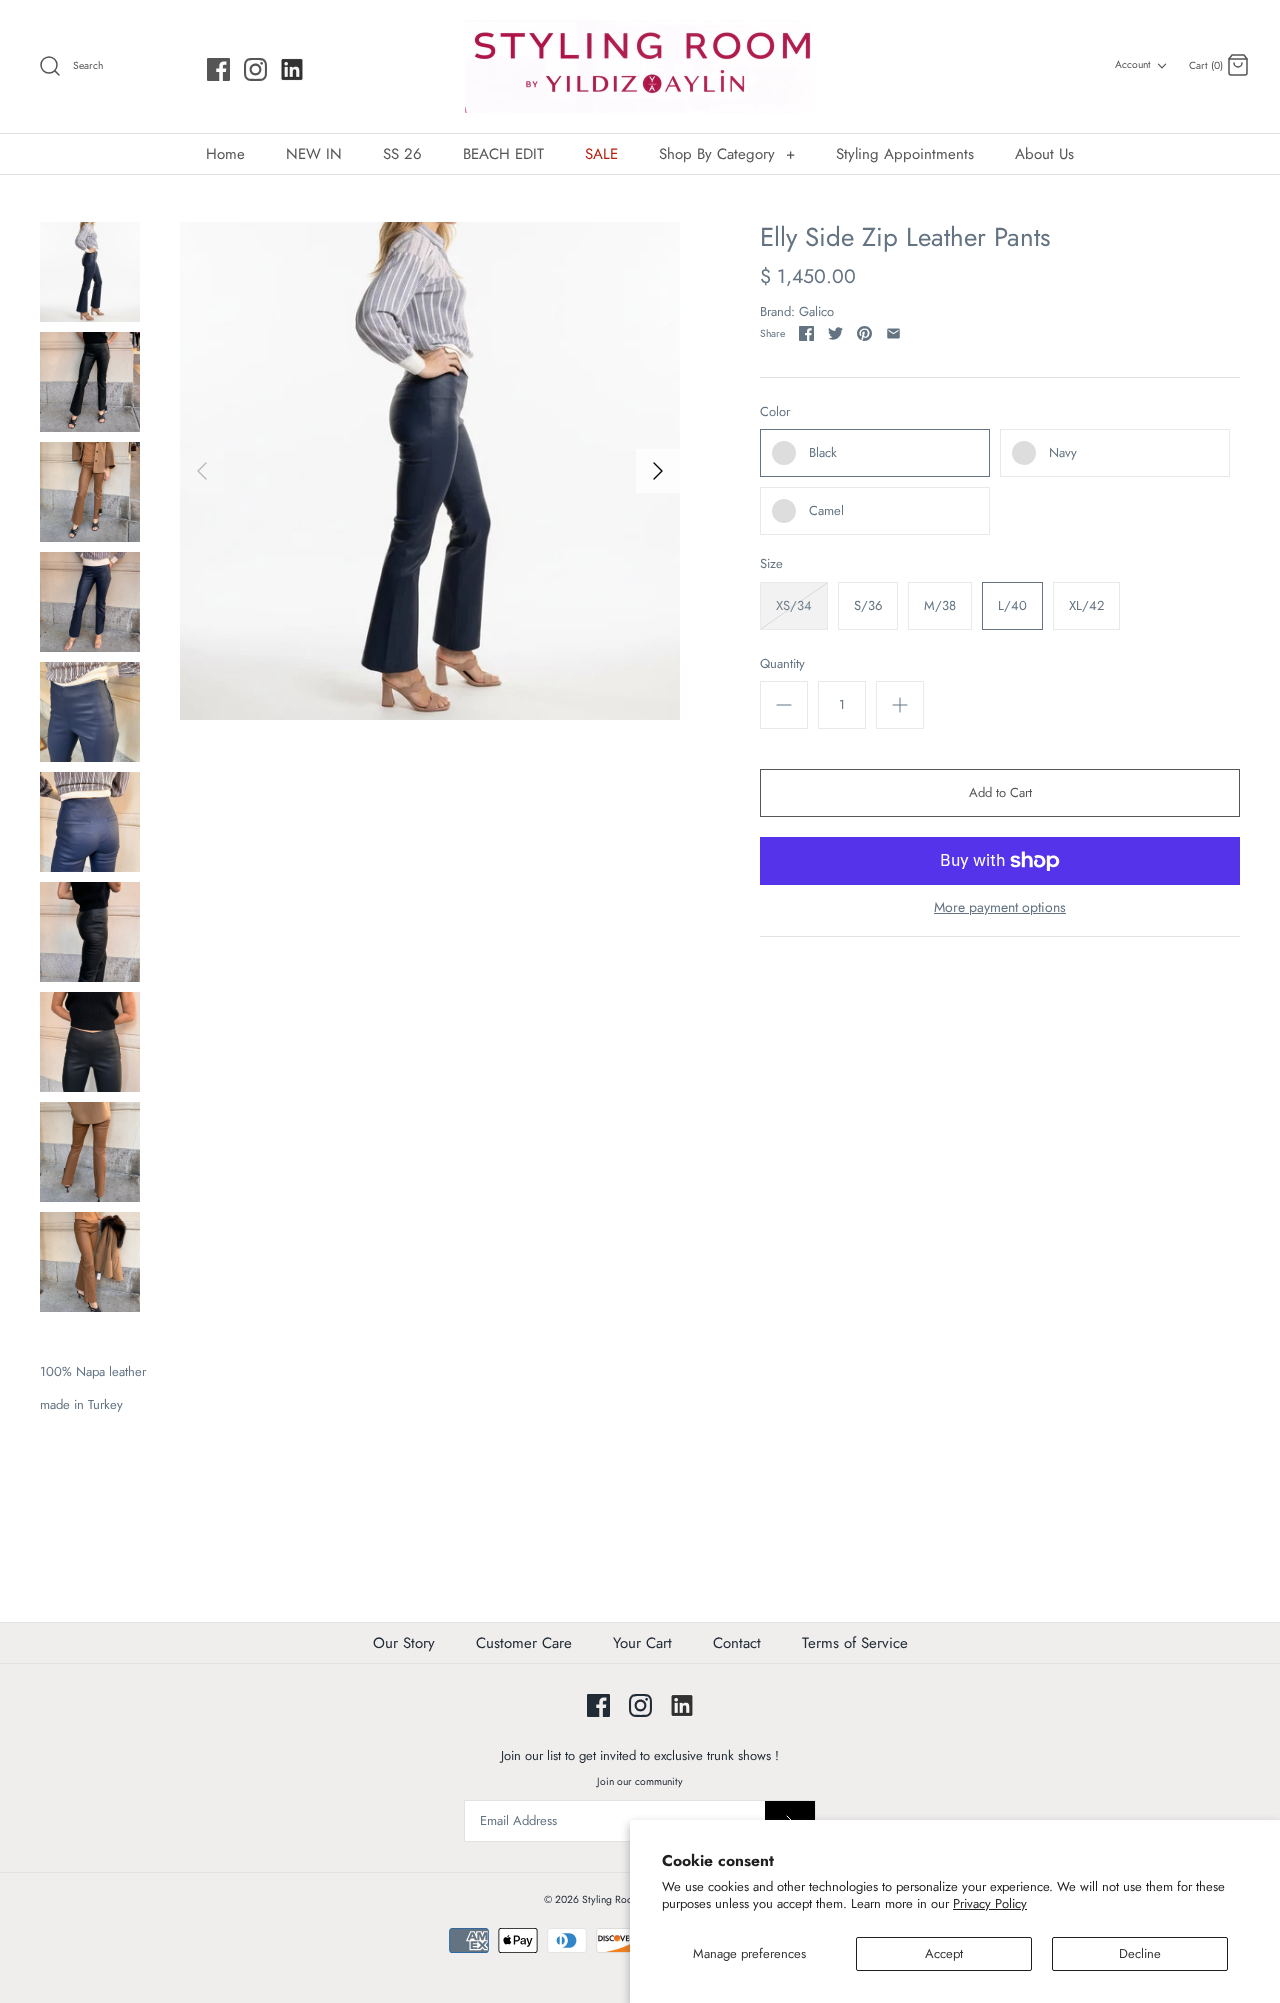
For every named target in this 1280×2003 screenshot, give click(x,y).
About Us (1044, 154)
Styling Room (611, 1899)
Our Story (404, 1643)
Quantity (782, 664)
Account (1133, 64)
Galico (816, 311)
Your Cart (642, 1643)
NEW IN (314, 154)
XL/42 (1086, 605)
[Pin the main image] (864, 333)
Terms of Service (855, 1643)
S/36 (868, 605)
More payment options (1000, 907)
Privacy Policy (990, 1903)
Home (225, 154)
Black (823, 452)
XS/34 (794, 605)
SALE (601, 154)
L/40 (1012, 605)
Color (775, 412)
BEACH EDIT (503, 154)
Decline (1140, 1953)
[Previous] (202, 471)
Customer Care (524, 1643)
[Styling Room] (640, 66)
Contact (737, 1643)
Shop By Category (727, 154)
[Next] (658, 471)
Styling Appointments (905, 154)
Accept (944, 1953)
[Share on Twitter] (835, 333)
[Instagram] (255, 69)
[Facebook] (218, 69)
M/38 (940, 605)
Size (771, 564)
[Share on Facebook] (806, 333)
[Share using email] (893, 333)
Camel (826, 510)
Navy (1063, 452)
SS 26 (402, 154)
